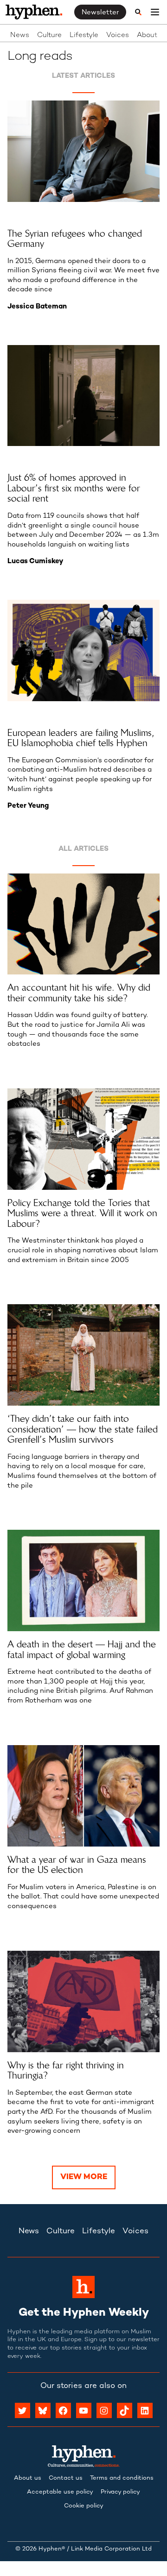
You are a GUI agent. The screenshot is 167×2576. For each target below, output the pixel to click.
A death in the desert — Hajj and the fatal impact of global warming (82, 1649)
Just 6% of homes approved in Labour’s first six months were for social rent (74, 488)
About (147, 35)
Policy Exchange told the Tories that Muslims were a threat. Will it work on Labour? (82, 1213)
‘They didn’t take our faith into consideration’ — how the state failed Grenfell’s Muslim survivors (83, 1429)
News (20, 35)
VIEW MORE (84, 2177)
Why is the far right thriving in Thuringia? (66, 2070)
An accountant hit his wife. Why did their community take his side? (79, 993)
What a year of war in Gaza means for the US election (77, 1865)
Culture (49, 35)
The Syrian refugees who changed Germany (75, 239)
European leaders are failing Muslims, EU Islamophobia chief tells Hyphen (81, 738)
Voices (118, 35)
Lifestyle (84, 35)
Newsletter (100, 13)
